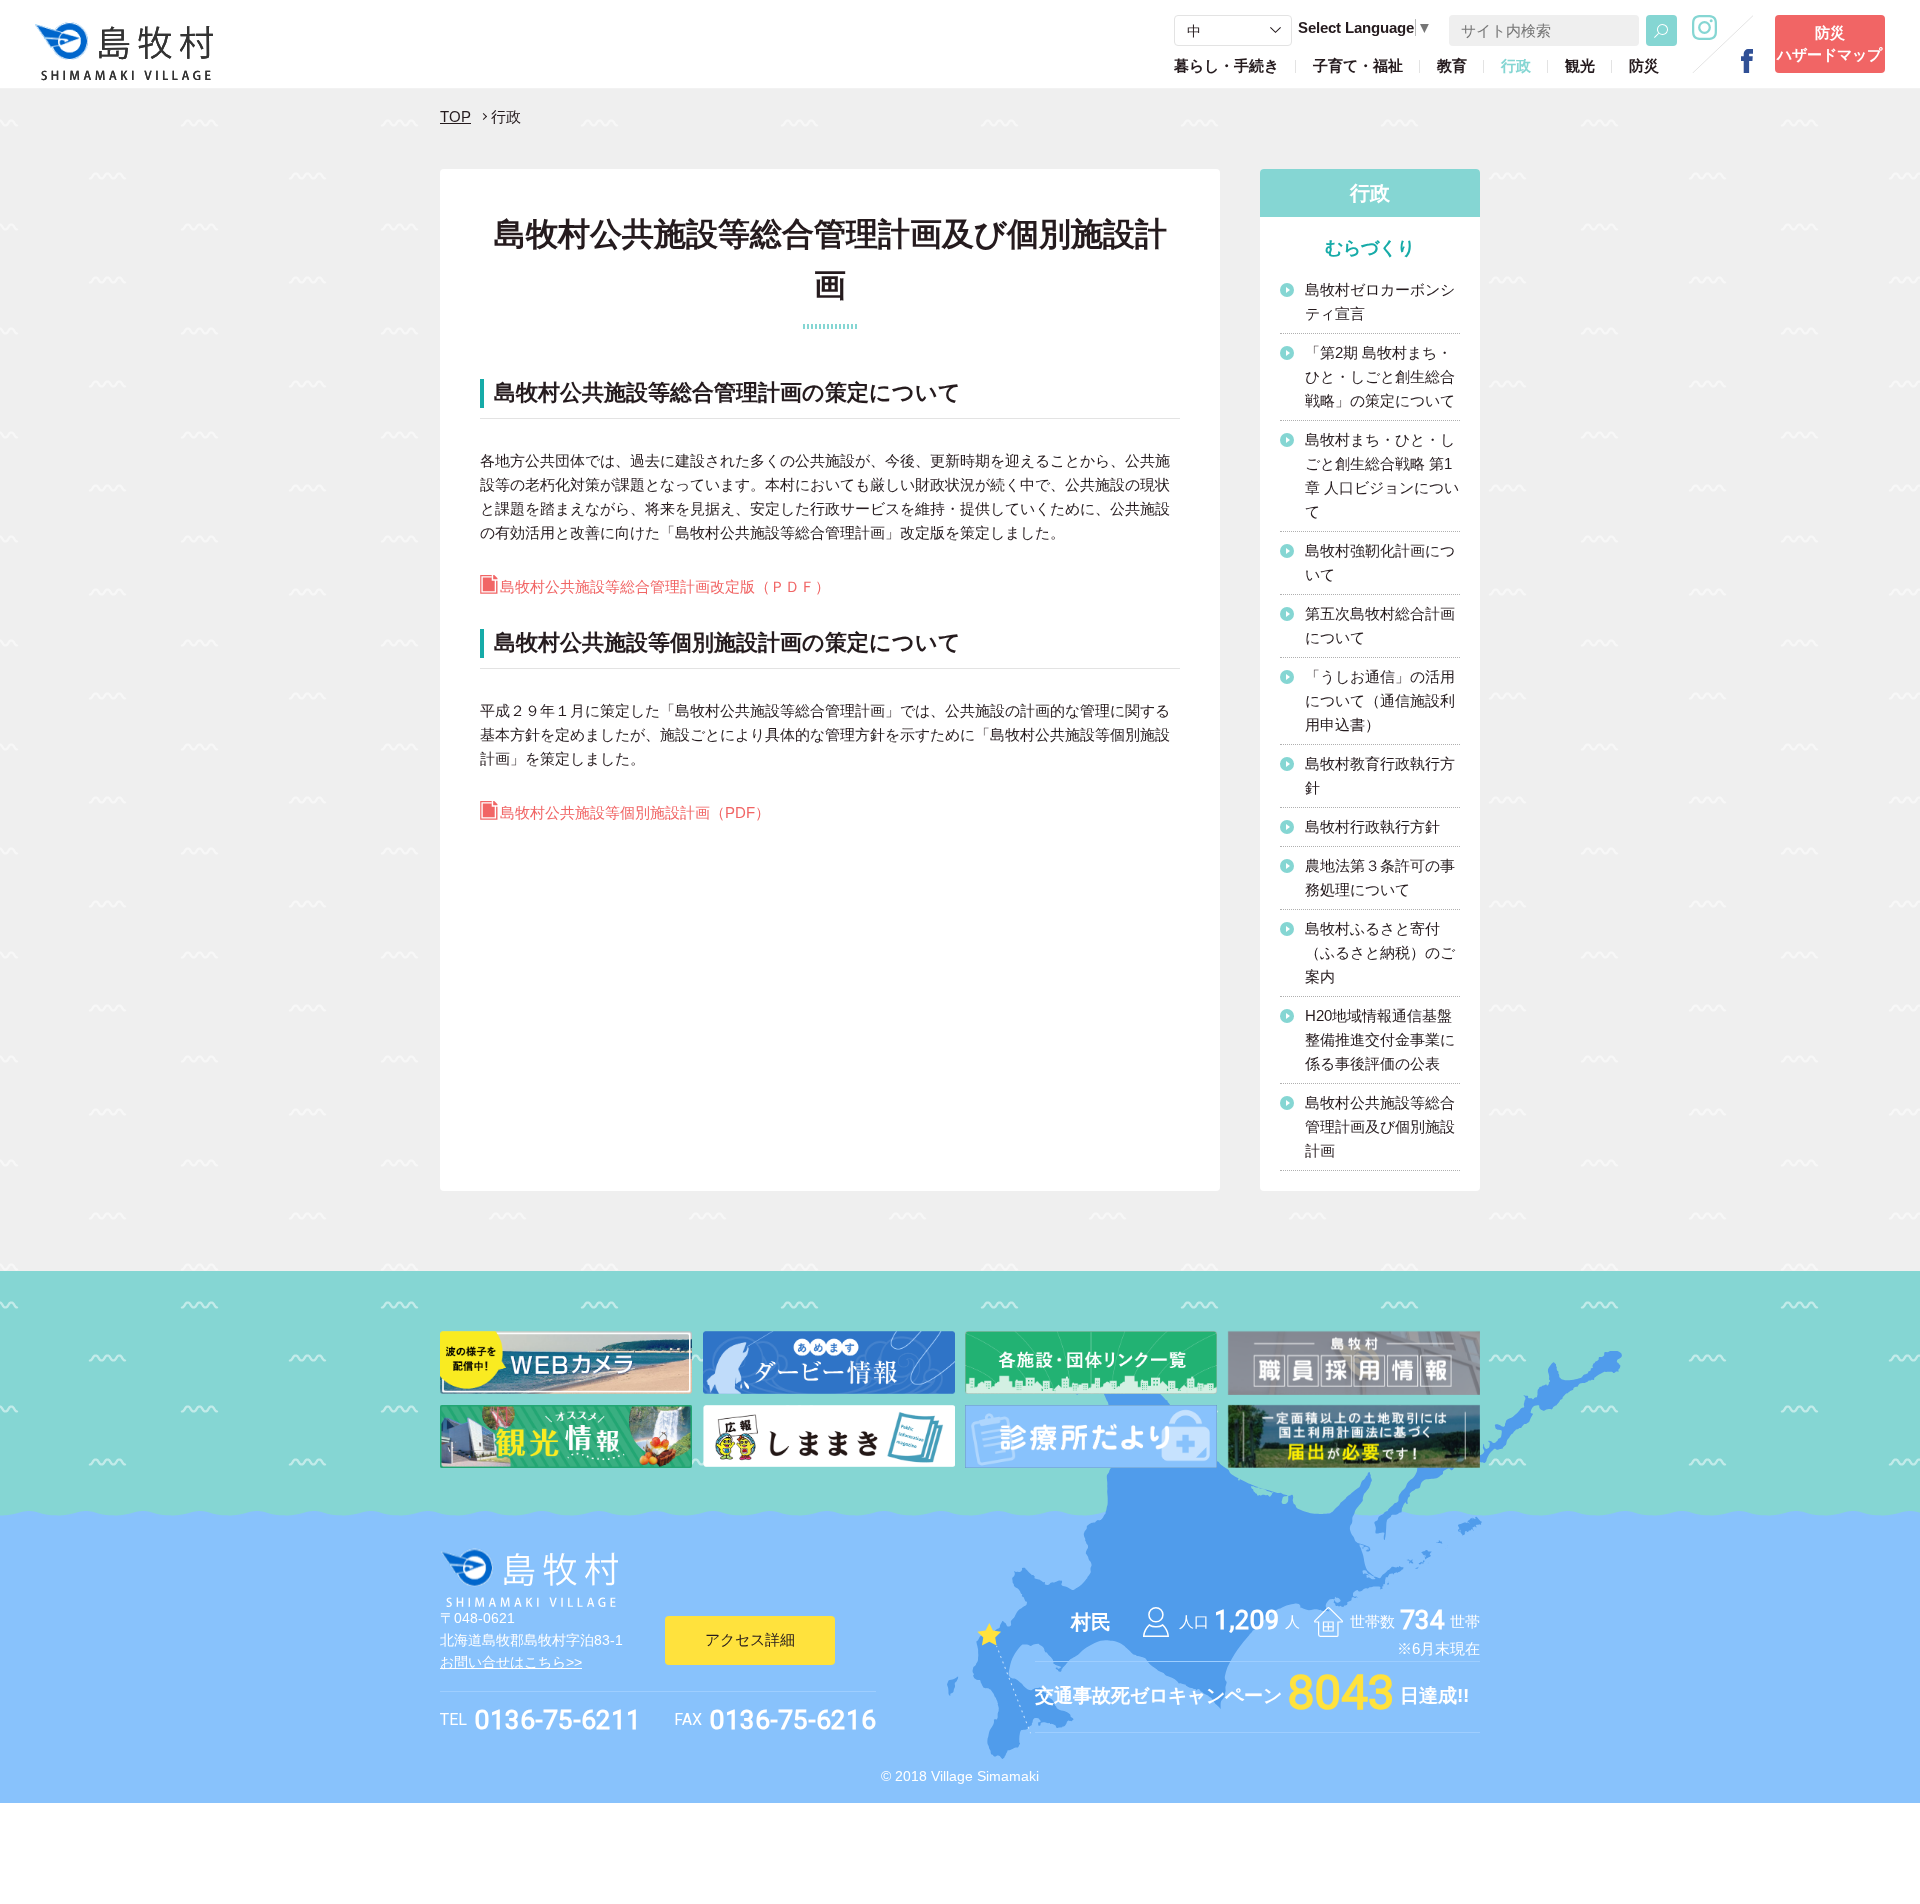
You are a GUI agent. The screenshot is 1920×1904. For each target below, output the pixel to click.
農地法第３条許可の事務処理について (1380, 877)
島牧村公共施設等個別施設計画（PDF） (635, 812)
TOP (455, 116)
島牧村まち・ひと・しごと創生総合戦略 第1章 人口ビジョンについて (1382, 475)
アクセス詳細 (750, 1639)
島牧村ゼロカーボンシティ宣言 (1380, 301)
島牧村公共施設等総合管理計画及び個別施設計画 (1380, 1126)
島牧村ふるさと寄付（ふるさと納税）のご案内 (1380, 952)
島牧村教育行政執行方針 (1380, 775)
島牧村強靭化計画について (1380, 562)
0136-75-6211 (558, 1720)
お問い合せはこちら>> (511, 1662)
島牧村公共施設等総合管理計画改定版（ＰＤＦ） (665, 586)
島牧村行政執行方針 (1372, 826)
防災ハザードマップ (1829, 43)
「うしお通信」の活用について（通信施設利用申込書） (1380, 700)
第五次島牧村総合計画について (1380, 625)
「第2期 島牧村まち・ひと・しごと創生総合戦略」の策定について (1380, 376)
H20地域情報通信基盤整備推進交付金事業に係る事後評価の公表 (1380, 1039)
